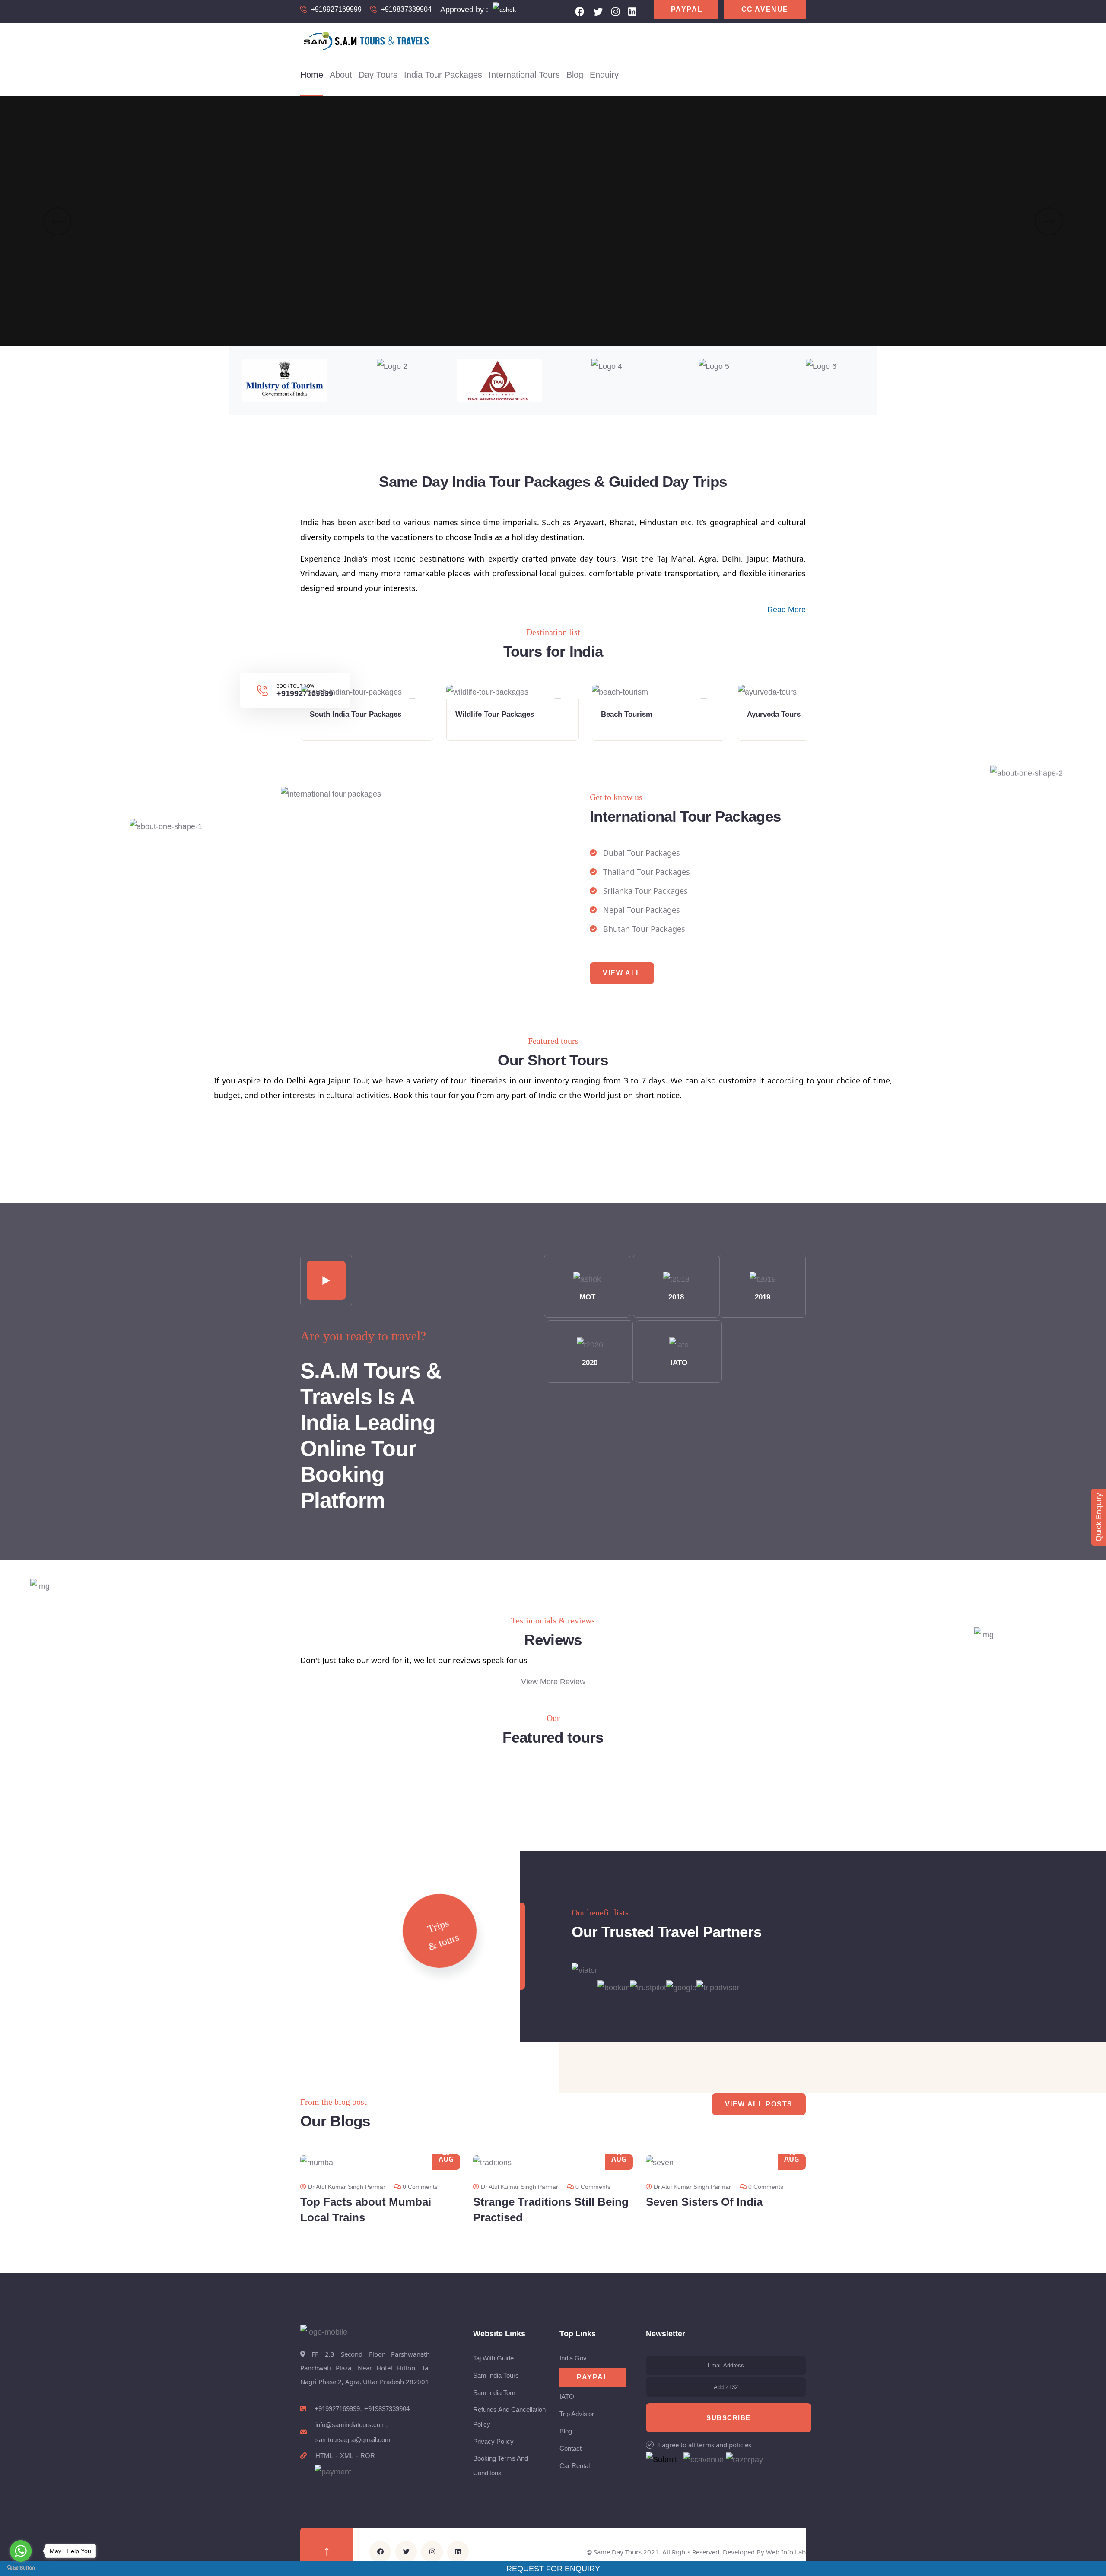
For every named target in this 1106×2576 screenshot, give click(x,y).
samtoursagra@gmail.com (353, 2440)
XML (347, 2456)
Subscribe (729, 2418)
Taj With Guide (493, 2358)
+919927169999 (336, 9)
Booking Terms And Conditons (501, 2466)
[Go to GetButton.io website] (21, 2567)
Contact (570, 2448)
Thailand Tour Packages (647, 872)
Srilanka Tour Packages (645, 891)
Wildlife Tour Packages (495, 714)
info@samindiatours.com (351, 2425)
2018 (676, 1297)
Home (312, 75)
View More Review (553, 1682)
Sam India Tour (494, 2393)
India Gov (573, 2358)
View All (622, 973)
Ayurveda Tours (774, 714)
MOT (587, 1297)
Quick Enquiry (1099, 1517)
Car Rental (575, 2466)
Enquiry (604, 75)
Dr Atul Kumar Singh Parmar (347, 2187)
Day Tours (378, 75)
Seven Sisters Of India (704, 2202)
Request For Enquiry (553, 2569)
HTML (324, 2456)
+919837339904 (406, 9)
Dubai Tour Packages (642, 853)
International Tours (524, 75)
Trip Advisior (577, 2414)
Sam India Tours (496, 2375)
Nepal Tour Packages (642, 910)
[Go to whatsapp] (21, 2551)
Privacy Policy (493, 2441)
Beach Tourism (627, 714)
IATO (679, 1363)
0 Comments (420, 2187)
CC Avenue (765, 9)
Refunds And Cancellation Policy (509, 2417)
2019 (763, 1297)
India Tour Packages (443, 75)
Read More (787, 610)
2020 (590, 1363)
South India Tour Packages (356, 714)
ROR (368, 2456)
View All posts (759, 2104)
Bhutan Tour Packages (644, 929)
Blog (575, 75)
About (341, 75)
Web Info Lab (786, 2552)
